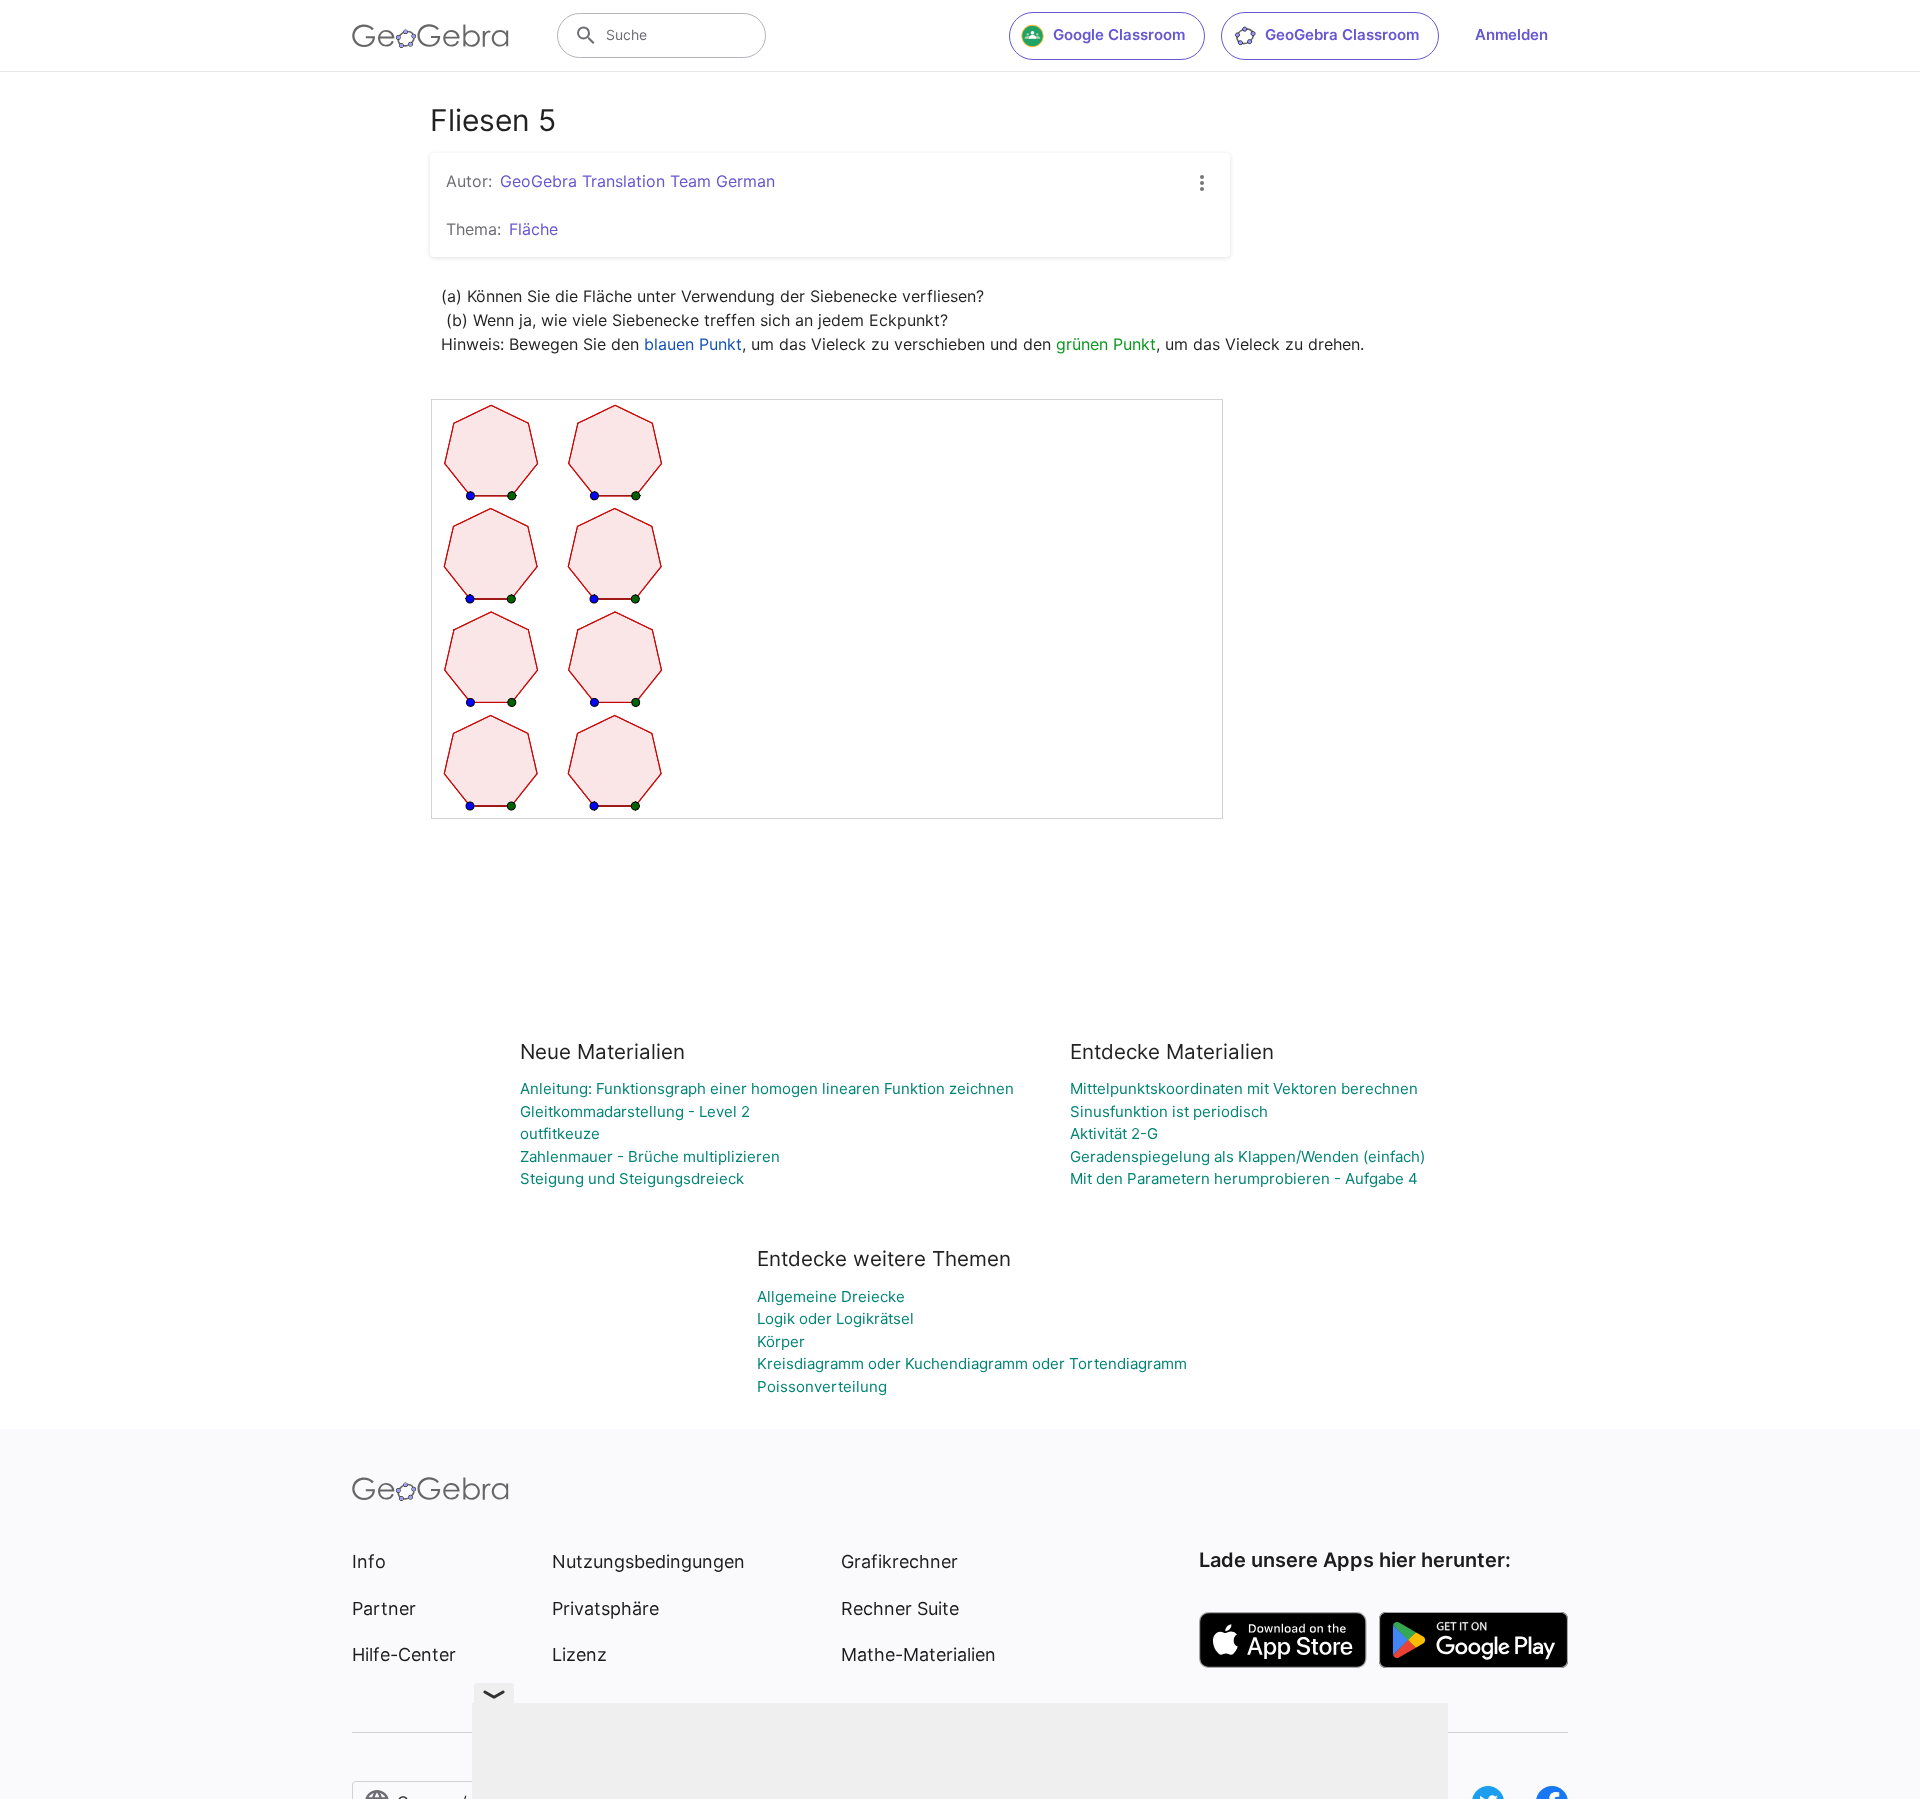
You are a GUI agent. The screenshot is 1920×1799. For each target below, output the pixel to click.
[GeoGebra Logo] (430, 36)
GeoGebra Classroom (1342, 34)
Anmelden (1511, 34)
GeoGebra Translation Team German (637, 181)
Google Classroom (1119, 34)
